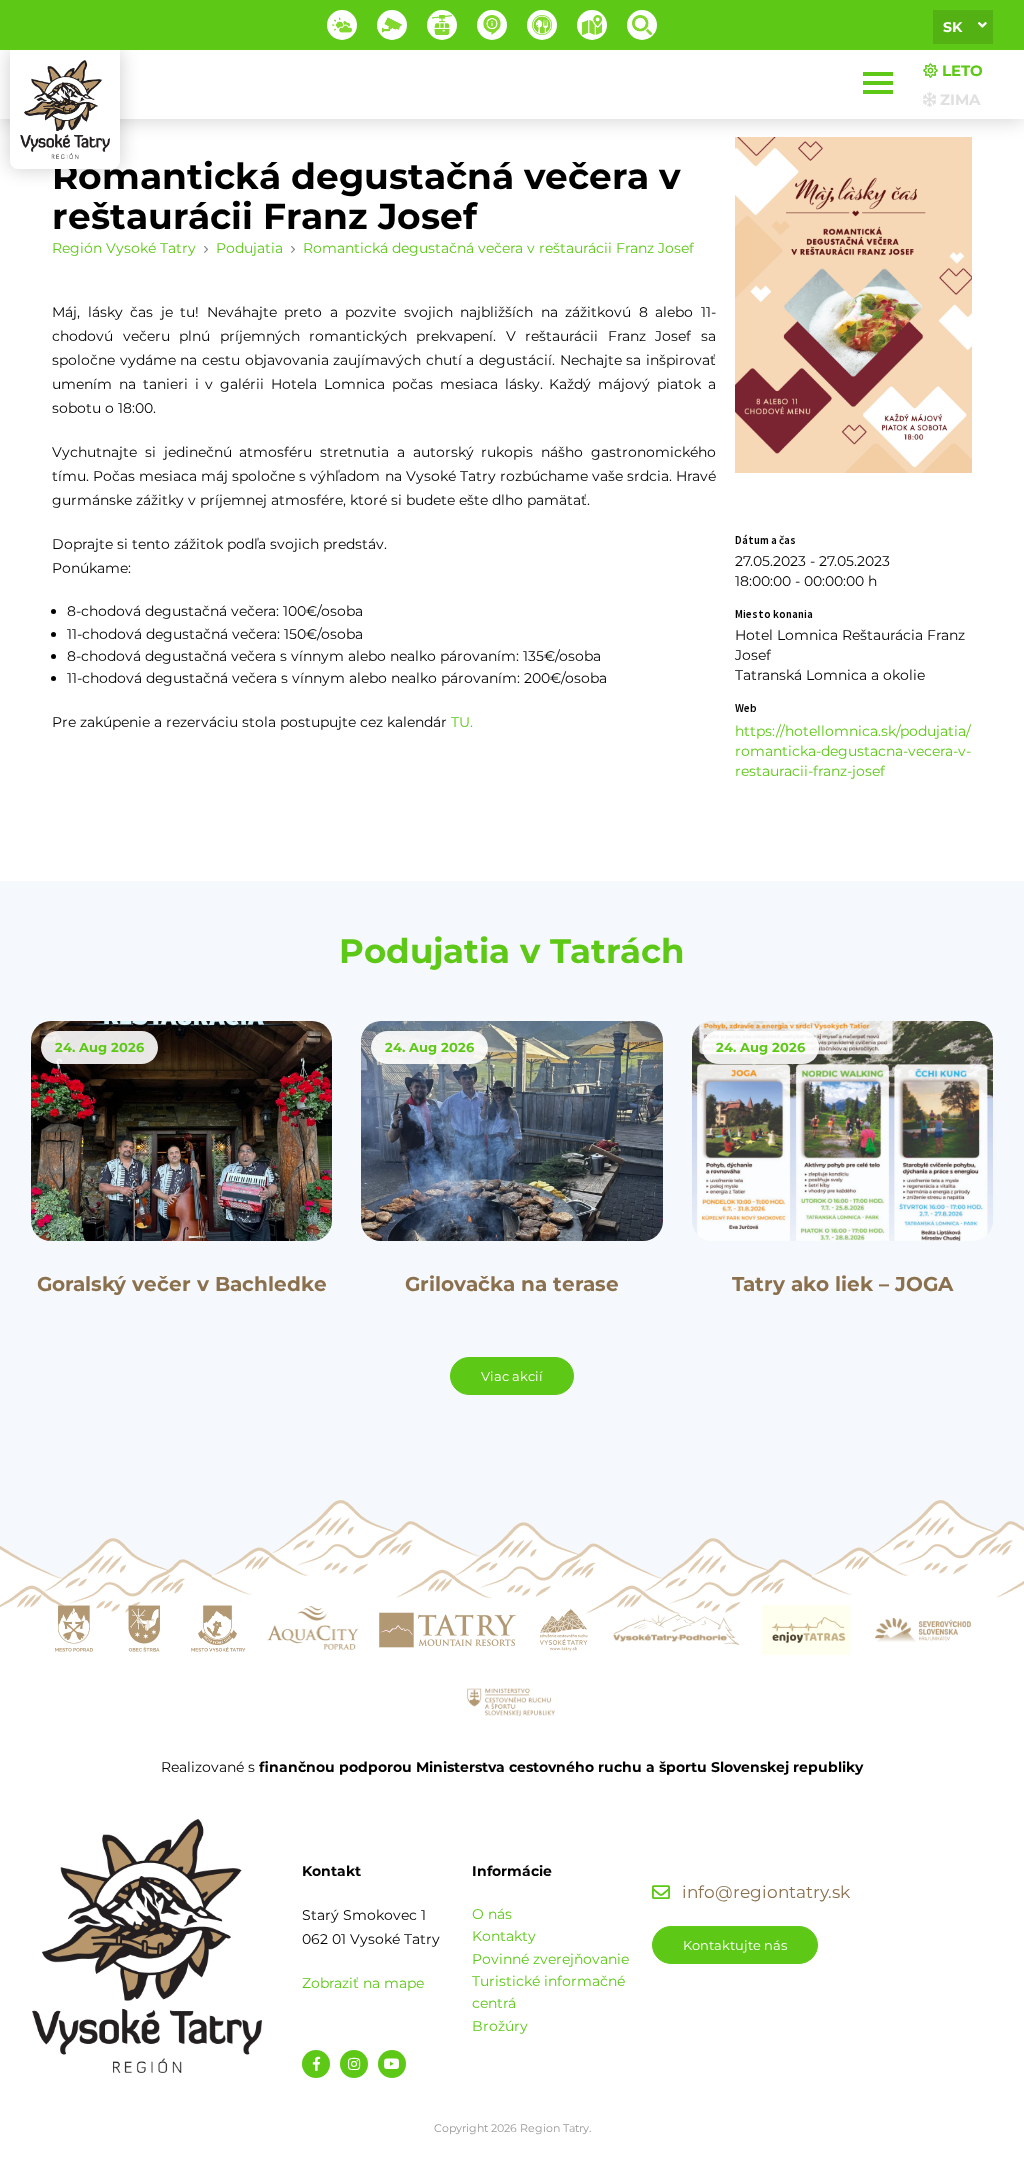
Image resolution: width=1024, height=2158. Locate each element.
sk (952, 27)
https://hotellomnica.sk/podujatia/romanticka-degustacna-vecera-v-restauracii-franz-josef (853, 751)
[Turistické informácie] (542, 25)
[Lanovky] (442, 25)
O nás (492, 1914)
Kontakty (504, 1936)
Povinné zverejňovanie (550, 1959)
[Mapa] (592, 25)
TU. (462, 722)
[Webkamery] (392, 25)
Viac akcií (512, 1376)
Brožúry (500, 2026)
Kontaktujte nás (735, 1945)
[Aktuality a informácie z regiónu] (492, 25)
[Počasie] (342, 25)
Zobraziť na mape (363, 1983)
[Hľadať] (642, 25)
